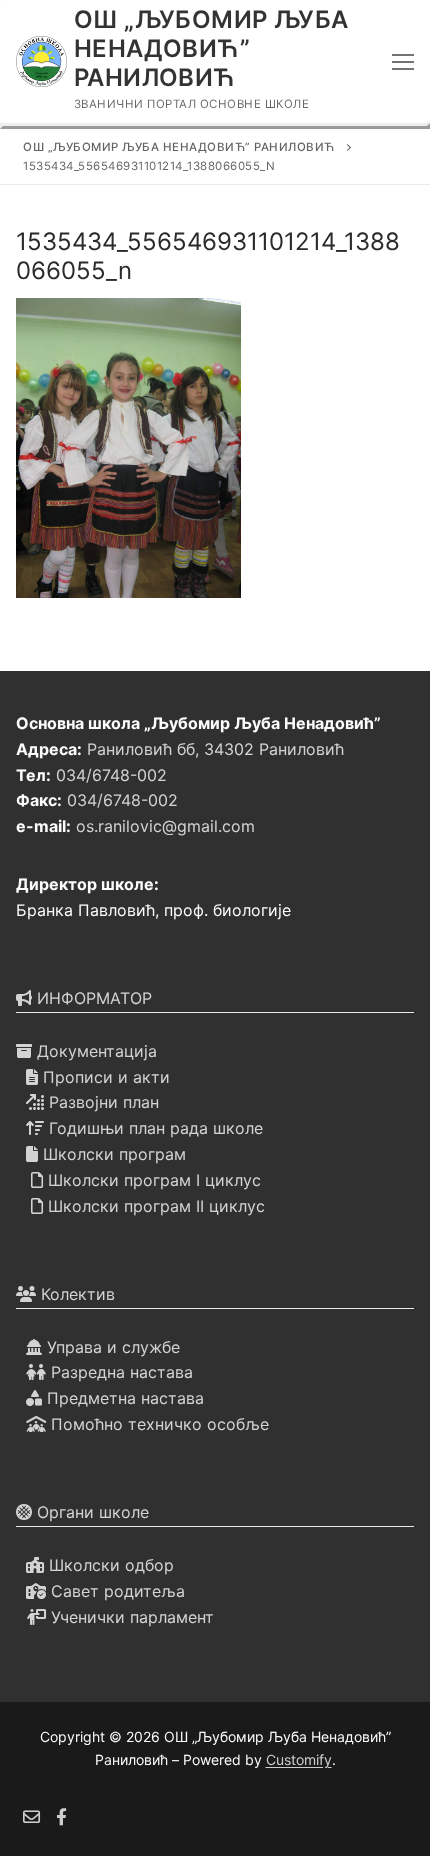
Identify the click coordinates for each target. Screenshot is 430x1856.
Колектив (75, 1294)
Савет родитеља (115, 1591)
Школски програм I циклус (152, 1180)
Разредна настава (119, 1372)
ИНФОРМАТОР (92, 998)
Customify (299, 1759)
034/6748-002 (111, 775)
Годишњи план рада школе (153, 1128)
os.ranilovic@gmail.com (165, 826)
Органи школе (90, 1512)
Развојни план (101, 1102)
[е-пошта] (31, 1817)
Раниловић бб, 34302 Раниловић (215, 749)
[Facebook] (62, 1817)
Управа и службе (111, 1347)
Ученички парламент (130, 1617)
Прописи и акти (104, 1077)
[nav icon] (403, 62)
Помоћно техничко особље (157, 1424)
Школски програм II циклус (154, 1206)
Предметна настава (123, 1398)
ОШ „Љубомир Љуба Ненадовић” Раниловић (211, 48)
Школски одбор (109, 1565)
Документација (94, 1051)
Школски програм (112, 1154)
